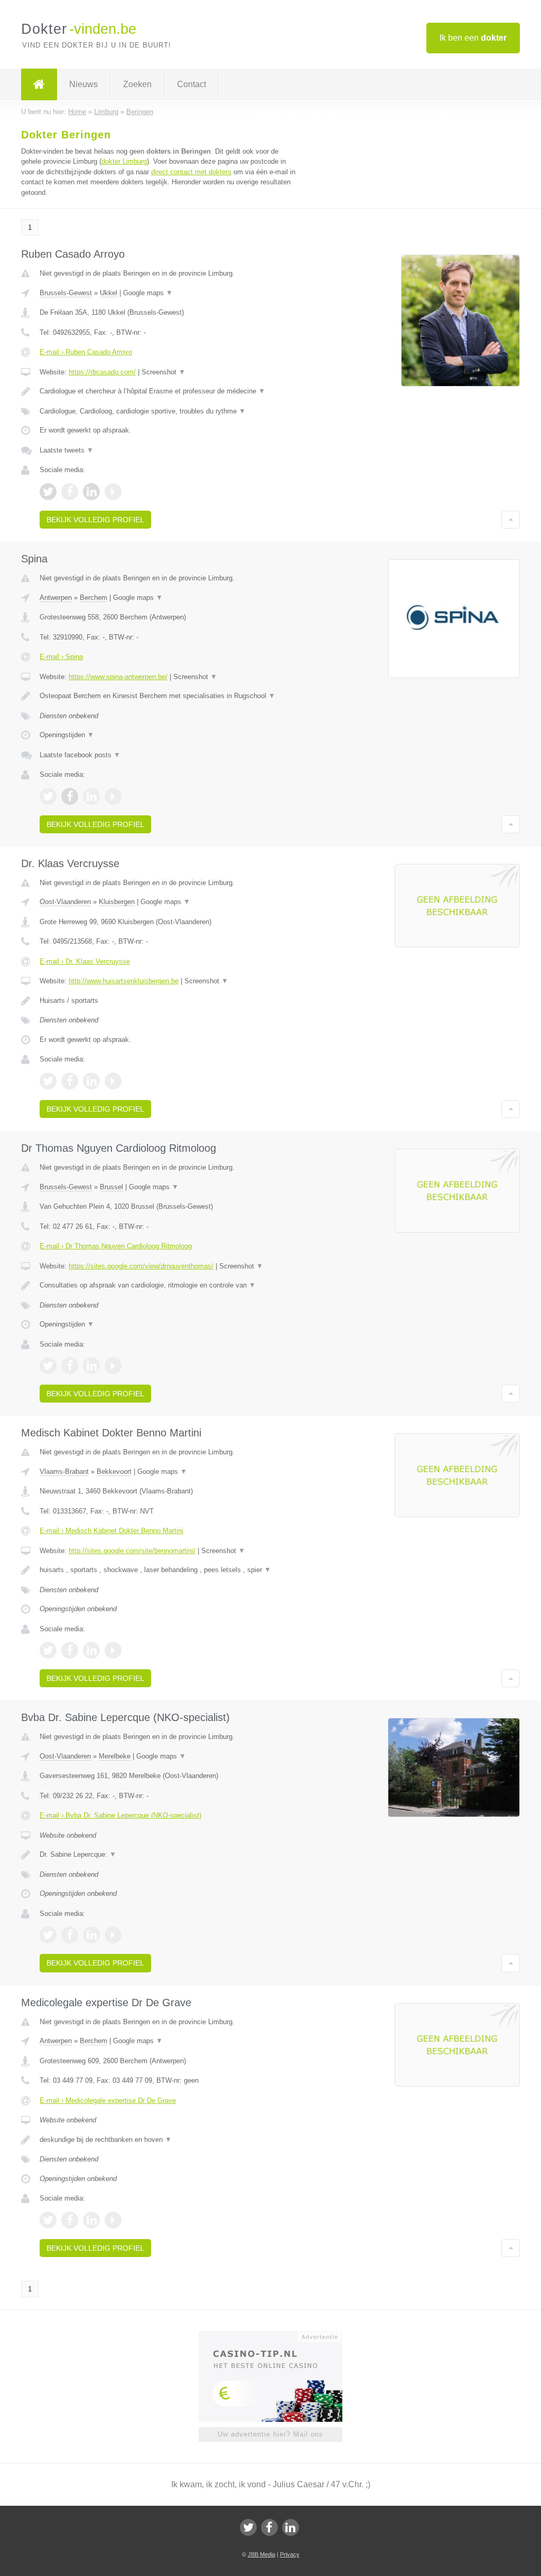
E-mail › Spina (61, 657)
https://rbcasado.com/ (102, 372)
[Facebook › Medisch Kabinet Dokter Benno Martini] (70, 1650)
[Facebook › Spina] (70, 796)
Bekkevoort (114, 1472)
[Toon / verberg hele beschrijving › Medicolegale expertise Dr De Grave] (167, 2140)
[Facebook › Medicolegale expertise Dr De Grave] (70, 2220)
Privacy (290, 2554)
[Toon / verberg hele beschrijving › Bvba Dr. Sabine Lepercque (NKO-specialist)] (167, 1855)
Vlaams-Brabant (64, 1472)
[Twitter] (248, 2527)
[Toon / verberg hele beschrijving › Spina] (167, 696)
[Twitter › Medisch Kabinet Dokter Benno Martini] (48, 1650)
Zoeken (137, 84)
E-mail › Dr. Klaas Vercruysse (85, 961)
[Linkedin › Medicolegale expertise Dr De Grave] (91, 2220)
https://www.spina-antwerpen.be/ (118, 677)
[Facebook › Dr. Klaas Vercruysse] (70, 1081)
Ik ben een (473, 38)
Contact (192, 84)
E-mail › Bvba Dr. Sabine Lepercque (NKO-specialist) (120, 1815)
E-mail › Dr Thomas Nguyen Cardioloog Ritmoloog (116, 1246)
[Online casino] (278, 2336)
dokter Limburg (124, 161)
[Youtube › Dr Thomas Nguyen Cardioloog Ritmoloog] (113, 1366)
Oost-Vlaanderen (65, 902)
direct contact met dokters (191, 172)
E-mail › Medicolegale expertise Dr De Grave (108, 2100)
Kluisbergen (117, 902)
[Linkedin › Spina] (91, 796)
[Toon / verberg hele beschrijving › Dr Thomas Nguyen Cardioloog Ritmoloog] (167, 1285)
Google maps (148, 293)
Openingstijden (67, 735)
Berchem (94, 598)
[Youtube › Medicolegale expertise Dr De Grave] (113, 2220)
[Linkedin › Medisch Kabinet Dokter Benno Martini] (91, 1650)
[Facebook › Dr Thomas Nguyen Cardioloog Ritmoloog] (70, 1366)
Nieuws (83, 84)
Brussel (111, 1187)
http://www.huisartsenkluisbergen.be (124, 981)
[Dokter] (39, 84)
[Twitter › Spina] (48, 796)
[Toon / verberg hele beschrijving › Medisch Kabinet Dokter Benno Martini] (167, 1570)
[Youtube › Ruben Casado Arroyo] (113, 492)
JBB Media (262, 2554)
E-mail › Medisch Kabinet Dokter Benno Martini (111, 1531)
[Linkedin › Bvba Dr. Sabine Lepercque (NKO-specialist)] (91, 1935)
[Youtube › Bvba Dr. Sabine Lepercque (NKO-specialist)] (113, 1935)
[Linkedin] (291, 2527)
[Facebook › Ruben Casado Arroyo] (70, 492)
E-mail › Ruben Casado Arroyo (86, 352)
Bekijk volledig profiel (95, 520)
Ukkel (109, 293)
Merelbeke (115, 1756)
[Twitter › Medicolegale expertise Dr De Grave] (48, 2220)
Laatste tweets (67, 450)
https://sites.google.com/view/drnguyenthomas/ (141, 1266)
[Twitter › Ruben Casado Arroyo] (48, 492)
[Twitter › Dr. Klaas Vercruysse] (48, 1081)
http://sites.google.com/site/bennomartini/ (132, 1551)
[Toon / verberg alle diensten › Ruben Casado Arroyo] (167, 411)
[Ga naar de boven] (511, 520)
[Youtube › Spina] (113, 796)
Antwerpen (56, 598)
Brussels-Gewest (66, 293)
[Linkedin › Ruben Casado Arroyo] (91, 492)
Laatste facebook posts (80, 755)
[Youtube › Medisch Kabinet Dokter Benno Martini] (113, 1650)
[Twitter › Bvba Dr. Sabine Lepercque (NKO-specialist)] (48, 1935)
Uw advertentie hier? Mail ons (270, 2434)
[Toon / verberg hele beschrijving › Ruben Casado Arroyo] (167, 391)
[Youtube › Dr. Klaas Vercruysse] (113, 1081)
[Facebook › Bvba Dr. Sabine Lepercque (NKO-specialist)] (70, 1935)
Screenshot (164, 372)
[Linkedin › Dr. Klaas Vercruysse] (91, 1081)
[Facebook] (269, 2527)
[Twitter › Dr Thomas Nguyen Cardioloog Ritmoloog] (48, 1366)
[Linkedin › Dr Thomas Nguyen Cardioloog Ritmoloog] (91, 1366)
